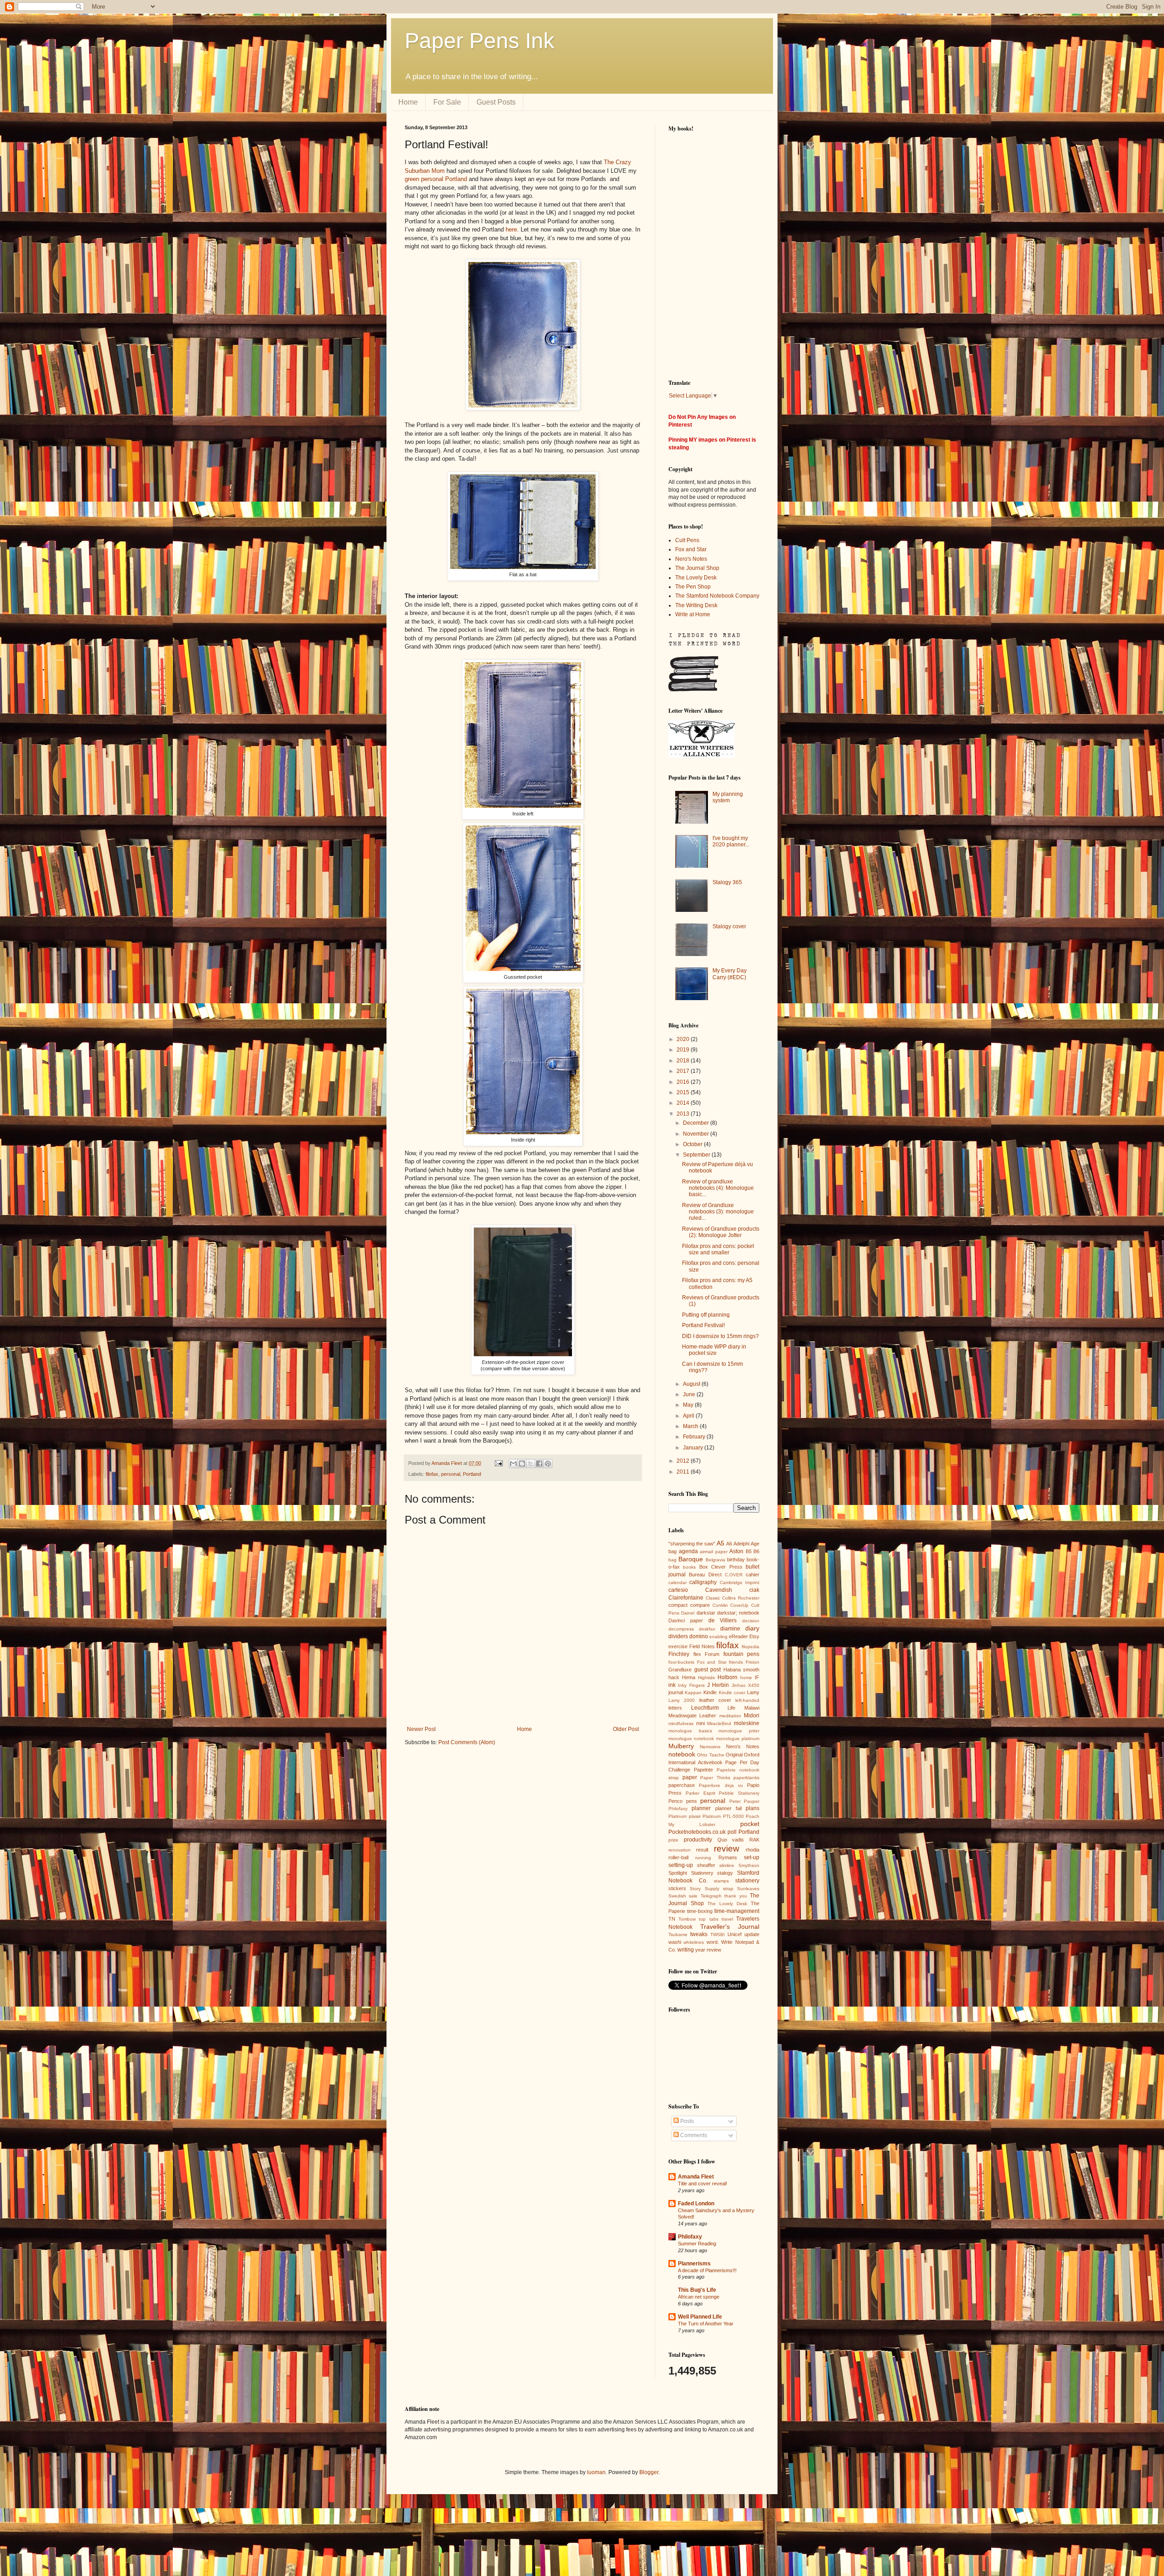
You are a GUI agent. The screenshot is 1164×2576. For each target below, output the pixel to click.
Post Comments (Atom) (467, 1742)
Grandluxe (680, 1670)
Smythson (749, 1865)
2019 (684, 1050)
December (697, 1123)
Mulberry (681, 1746)
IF (757, 1677)
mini (700, 1723)
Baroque (691, 1559)
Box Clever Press (721, 1567)
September (697, 1155)
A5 (720, 1543)
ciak (754, 1590)
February (695, 1437)
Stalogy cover (729, 926)
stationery (747, 1881)
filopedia (750, 1647)
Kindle (710, 1692)
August (692, 1384)
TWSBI (717, 1935)
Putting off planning (706, 1315)
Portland (472, 1474)
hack (674, 1677)
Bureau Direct (705, 1575)
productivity (698, 1840)
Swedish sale (683, 1896)
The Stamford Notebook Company (717, 596)
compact (678, 1605)
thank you (735, 1896)
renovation (680, 1850)
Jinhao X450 (745, 1685)
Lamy (753, 1692)
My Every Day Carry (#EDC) (730, 974)
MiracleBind (719, 1723)
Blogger (649, 2472)
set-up (752, 1857)
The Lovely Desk (696, 578)
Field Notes (702, 1646)
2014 (684, 1103)
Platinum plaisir (685, 1816)
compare (700, 1605)
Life (731, 1708)
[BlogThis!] (522, 1464)
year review (708, 1950)
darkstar (706, 1613)
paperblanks (746, 1778)
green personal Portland (436, 179)
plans (753, 1808)
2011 (684, 1472)
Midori (752, 1716)
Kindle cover (732, 1693)
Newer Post (421, 1729)
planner (701, 1808)
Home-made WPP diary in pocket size (714, 1350)
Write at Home (693, 614)
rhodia (753, 1850)
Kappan (693, 1693)
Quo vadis (731, 1840)
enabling (718, 1637)
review (727, 1849)
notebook (682, 1754)
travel (727, 1919)
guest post (708, 1670)
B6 (756, 1551)
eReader (738, 1636)
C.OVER (734, 1575)
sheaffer (706, 1865)
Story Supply (704, 1889)
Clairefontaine (686, 1598)
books (689, 1567)
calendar (677, 1582)
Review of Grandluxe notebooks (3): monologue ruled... (718, 1212)
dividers (678, 1636)
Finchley (679, 1654)
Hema (689, 1677)
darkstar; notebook (738, 1613)
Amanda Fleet (447, 1463)
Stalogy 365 (727, 882)
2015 (684, 1092)
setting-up (681, 1865)
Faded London (696, 2204)
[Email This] (513, 1464)
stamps (721, 1881)
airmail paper (714, 1552)
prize (673, 1840)
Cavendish (719, 1590)
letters (675, 1708)
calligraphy (703, 1582)
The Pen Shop (693, 587)
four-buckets (681, 1662)
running (703, 1858)
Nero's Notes (691, 559)
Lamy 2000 (682, 1700)
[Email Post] (498, 1463)
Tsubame (678, 1935)
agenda (688, 1551)
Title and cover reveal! (702, 2184)
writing (686, 1950)
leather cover (715, 1700)
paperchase (682, 1785)
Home (408, 102)
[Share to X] (531, 1464)
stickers (677, 1888)
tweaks (699, 1934)
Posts (686, 2121)
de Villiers (723, 1620)
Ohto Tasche (710, 1755)
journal (676, 1692)
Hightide (707, 1678)
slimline (727, 1865)
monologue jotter (739, 1731)
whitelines (694, 1942)
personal (451, 1474)
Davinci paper (686, 1620)
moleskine (747, 1723)
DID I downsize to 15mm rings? (720, 1336)
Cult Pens (687, 540)
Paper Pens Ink (479, 41)
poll (732, 1832)
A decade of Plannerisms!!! (707, 2270)
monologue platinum (738, 1738)
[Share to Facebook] (539, 1464)
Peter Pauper (745, 1801)
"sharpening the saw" (692, 1544)
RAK (754, 1840)
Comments (693, 2135)
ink (672, 1685)
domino (699, 1636)
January (694, 1448)
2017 (684, 1071)
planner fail (728, 1808)
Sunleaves (748, 1889)
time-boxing (700, 1911)
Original (734, 1755)
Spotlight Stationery (691, 1873)
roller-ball (678, 1857)
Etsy (754, 1636)
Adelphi (741, 1544)
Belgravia (715, 1560)
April (689, 1416)
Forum (712, 1654)
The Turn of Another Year (706, 2324)
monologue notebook (691, 1738)
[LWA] (702, 756)
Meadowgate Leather (692, 1716)
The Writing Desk (696, 605)
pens (692, 1801)
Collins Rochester (741, 1598)
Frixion (753, 1662)
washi (675, 1942)
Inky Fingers (691, 1685)
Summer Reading (697, 2244)
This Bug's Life (697, 2290)
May (689, 1405)
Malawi (752, 1708)
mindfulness (681, 1723)
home (746, 1678)
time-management (737, 1911)
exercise (678, 1646)
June (690, 1394)
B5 (749, 1551)
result (702, 1850)
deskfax (707, 1629)
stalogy (725, 1873)
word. (713, 1942)
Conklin (720, 1605)
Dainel (688, 1613)
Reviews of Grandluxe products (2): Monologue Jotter (721, 1232)
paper (690, 1777)
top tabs (708, 1919)
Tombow (687, 1919)
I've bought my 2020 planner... (731, 841)
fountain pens (742, 1654)
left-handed (747, 1700)
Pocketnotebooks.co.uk (697, 1832)
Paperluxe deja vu (721, 1785)
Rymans (728, 1857)
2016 (684, 1082)
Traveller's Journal (730, 1927)
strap (728, 1889)
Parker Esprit (700, 1793)
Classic (713, 1598)
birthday (736, 1560)
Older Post (626, 1729)
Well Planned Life (700, 2317)
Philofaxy (678, 1809)
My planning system (728, 797)
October (693, 1144)
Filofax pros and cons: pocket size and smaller (718, 1249)
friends (736, 1662)
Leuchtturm (705, 1708)
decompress (681, 1629)
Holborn (727, 1677)
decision (751, 1621)
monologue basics (690, 1731)
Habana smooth (742, 1670)
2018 (684, 1061)
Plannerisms (694, 2264)
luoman (596, 2472)
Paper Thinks (715, 1778)
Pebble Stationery (739, 1793)
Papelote (703, 1770)
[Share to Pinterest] (548, 1464)
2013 (684, 1114)
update (752, 1934)
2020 (684, 1039)
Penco (675, 1801)
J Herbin (718, 1685)
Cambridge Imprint (740, 1582)
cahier (753, 1575)
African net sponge (699, 2297)
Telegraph (711, 1896)
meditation (730, 1716)
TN (672, 1919)
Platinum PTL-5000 (723, 1816)
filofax (432, 1474)
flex (697, 1654)
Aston (736, 1551)
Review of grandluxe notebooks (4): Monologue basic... (718, 1188)
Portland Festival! (703, 1325)
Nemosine (710, 1747)
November (697, 1134)
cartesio (678, 1590)
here (511, 229)
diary (752, 1628)
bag (672, 1560)
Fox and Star (691, 549)
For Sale (447, 102)
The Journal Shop (697, 568)
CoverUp (739, 1605)
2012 (684, 1461)
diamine (730, 1629)
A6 (729, 1544)
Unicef (735, 1934)
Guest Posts (496, 102)
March (691, 1426)
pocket (750, 1824)
